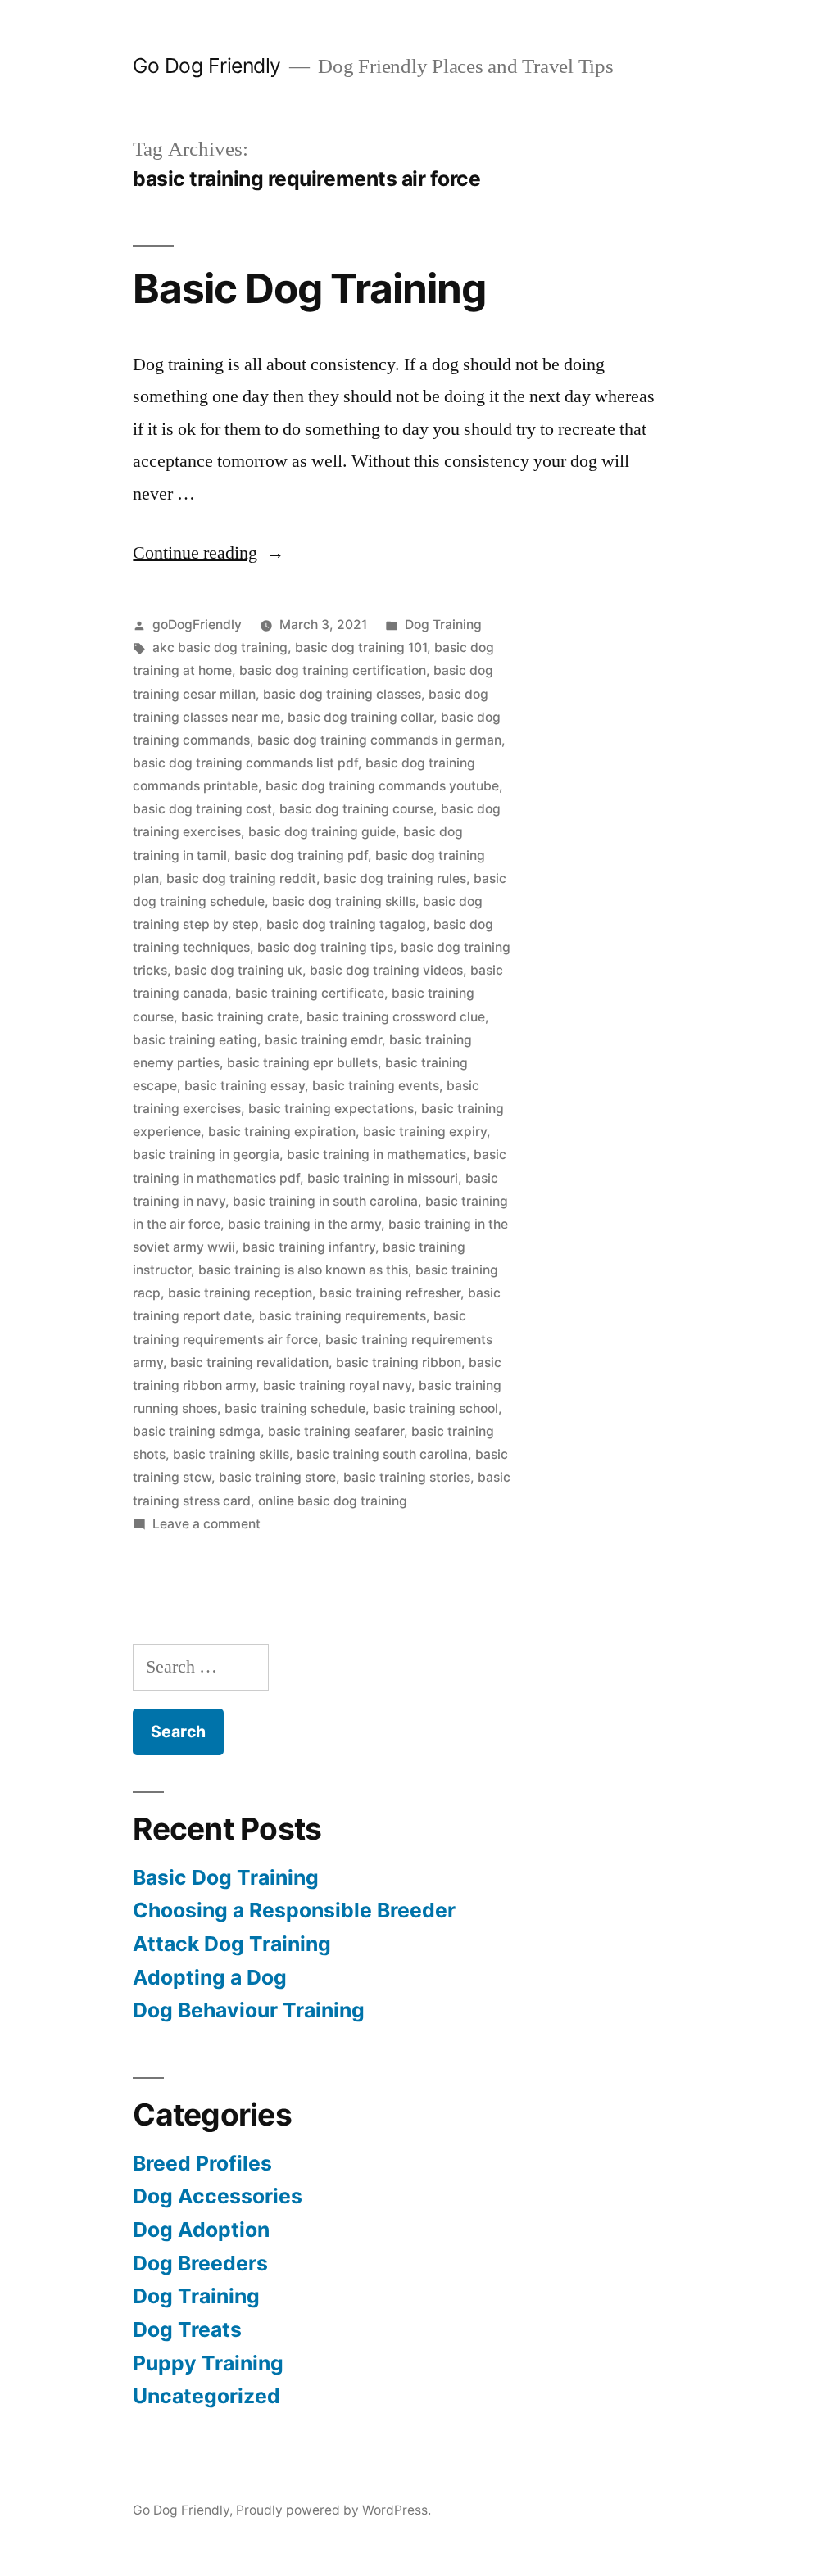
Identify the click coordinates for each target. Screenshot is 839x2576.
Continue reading (209, 553)
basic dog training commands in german (379, 740)
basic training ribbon (399, 1363)
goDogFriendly (197, 625)
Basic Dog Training (309, 288)
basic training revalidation (249, 1363)
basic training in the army (304, 1224)
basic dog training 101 (361, 647)
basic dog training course (356, 809)
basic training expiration (282, 1132)
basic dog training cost (202, 809)
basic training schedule (295, 1408)
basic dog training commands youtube (382, 786)
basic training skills (231, 1454)
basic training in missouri (383, 1178)
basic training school (435, 1408)
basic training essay (245, 1086)
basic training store (277, 1477)
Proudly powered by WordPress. (333, 2510)
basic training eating (195, 1040)
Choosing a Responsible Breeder (294, 1910)
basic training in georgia (206, 1154)
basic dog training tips (325, 947)
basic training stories (407, 1477)
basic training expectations (331, 1109)
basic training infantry (309, 1247)
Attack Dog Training (232, 1944)
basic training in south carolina (325, 1201)
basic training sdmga (197, 1431)
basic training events (376, 1086)
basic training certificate (310, 993)
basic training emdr (323, 1040)
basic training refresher (390, 1293)
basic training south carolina (382, 1454)
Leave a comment (206, 1524)
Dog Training (443, 625)
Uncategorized (206, 2396)
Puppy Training (208, 2363)
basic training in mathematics (376, 1154)
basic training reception (240, 1293)
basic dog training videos (386, 970)
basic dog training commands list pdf (245, 763)
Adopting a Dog (210, 1977)
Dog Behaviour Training (249, 2010)
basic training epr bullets (302, 1063)
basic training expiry (425, 1132)
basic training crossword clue (396, 1017)
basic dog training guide (322, 832)
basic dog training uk (238, 970)
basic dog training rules (395, 878)
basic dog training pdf (301, 856)
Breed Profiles (202, 2163)
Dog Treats (187, 2329)
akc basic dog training (220, 647)
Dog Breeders (200, 2263)
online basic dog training (333, 1501)
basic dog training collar (361, 717)
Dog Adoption (201, 2230)
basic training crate (240, 1017)
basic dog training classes (342, 694)
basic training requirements (342, 1316)
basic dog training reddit (241, 878)
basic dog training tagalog (346, 924)
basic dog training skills (344, 901)
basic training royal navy (337, 1385)
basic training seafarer (336, 1431)
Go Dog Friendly (207, 66)
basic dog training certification (333, 670)
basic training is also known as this (303, 1270)
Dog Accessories (218, 2196)
